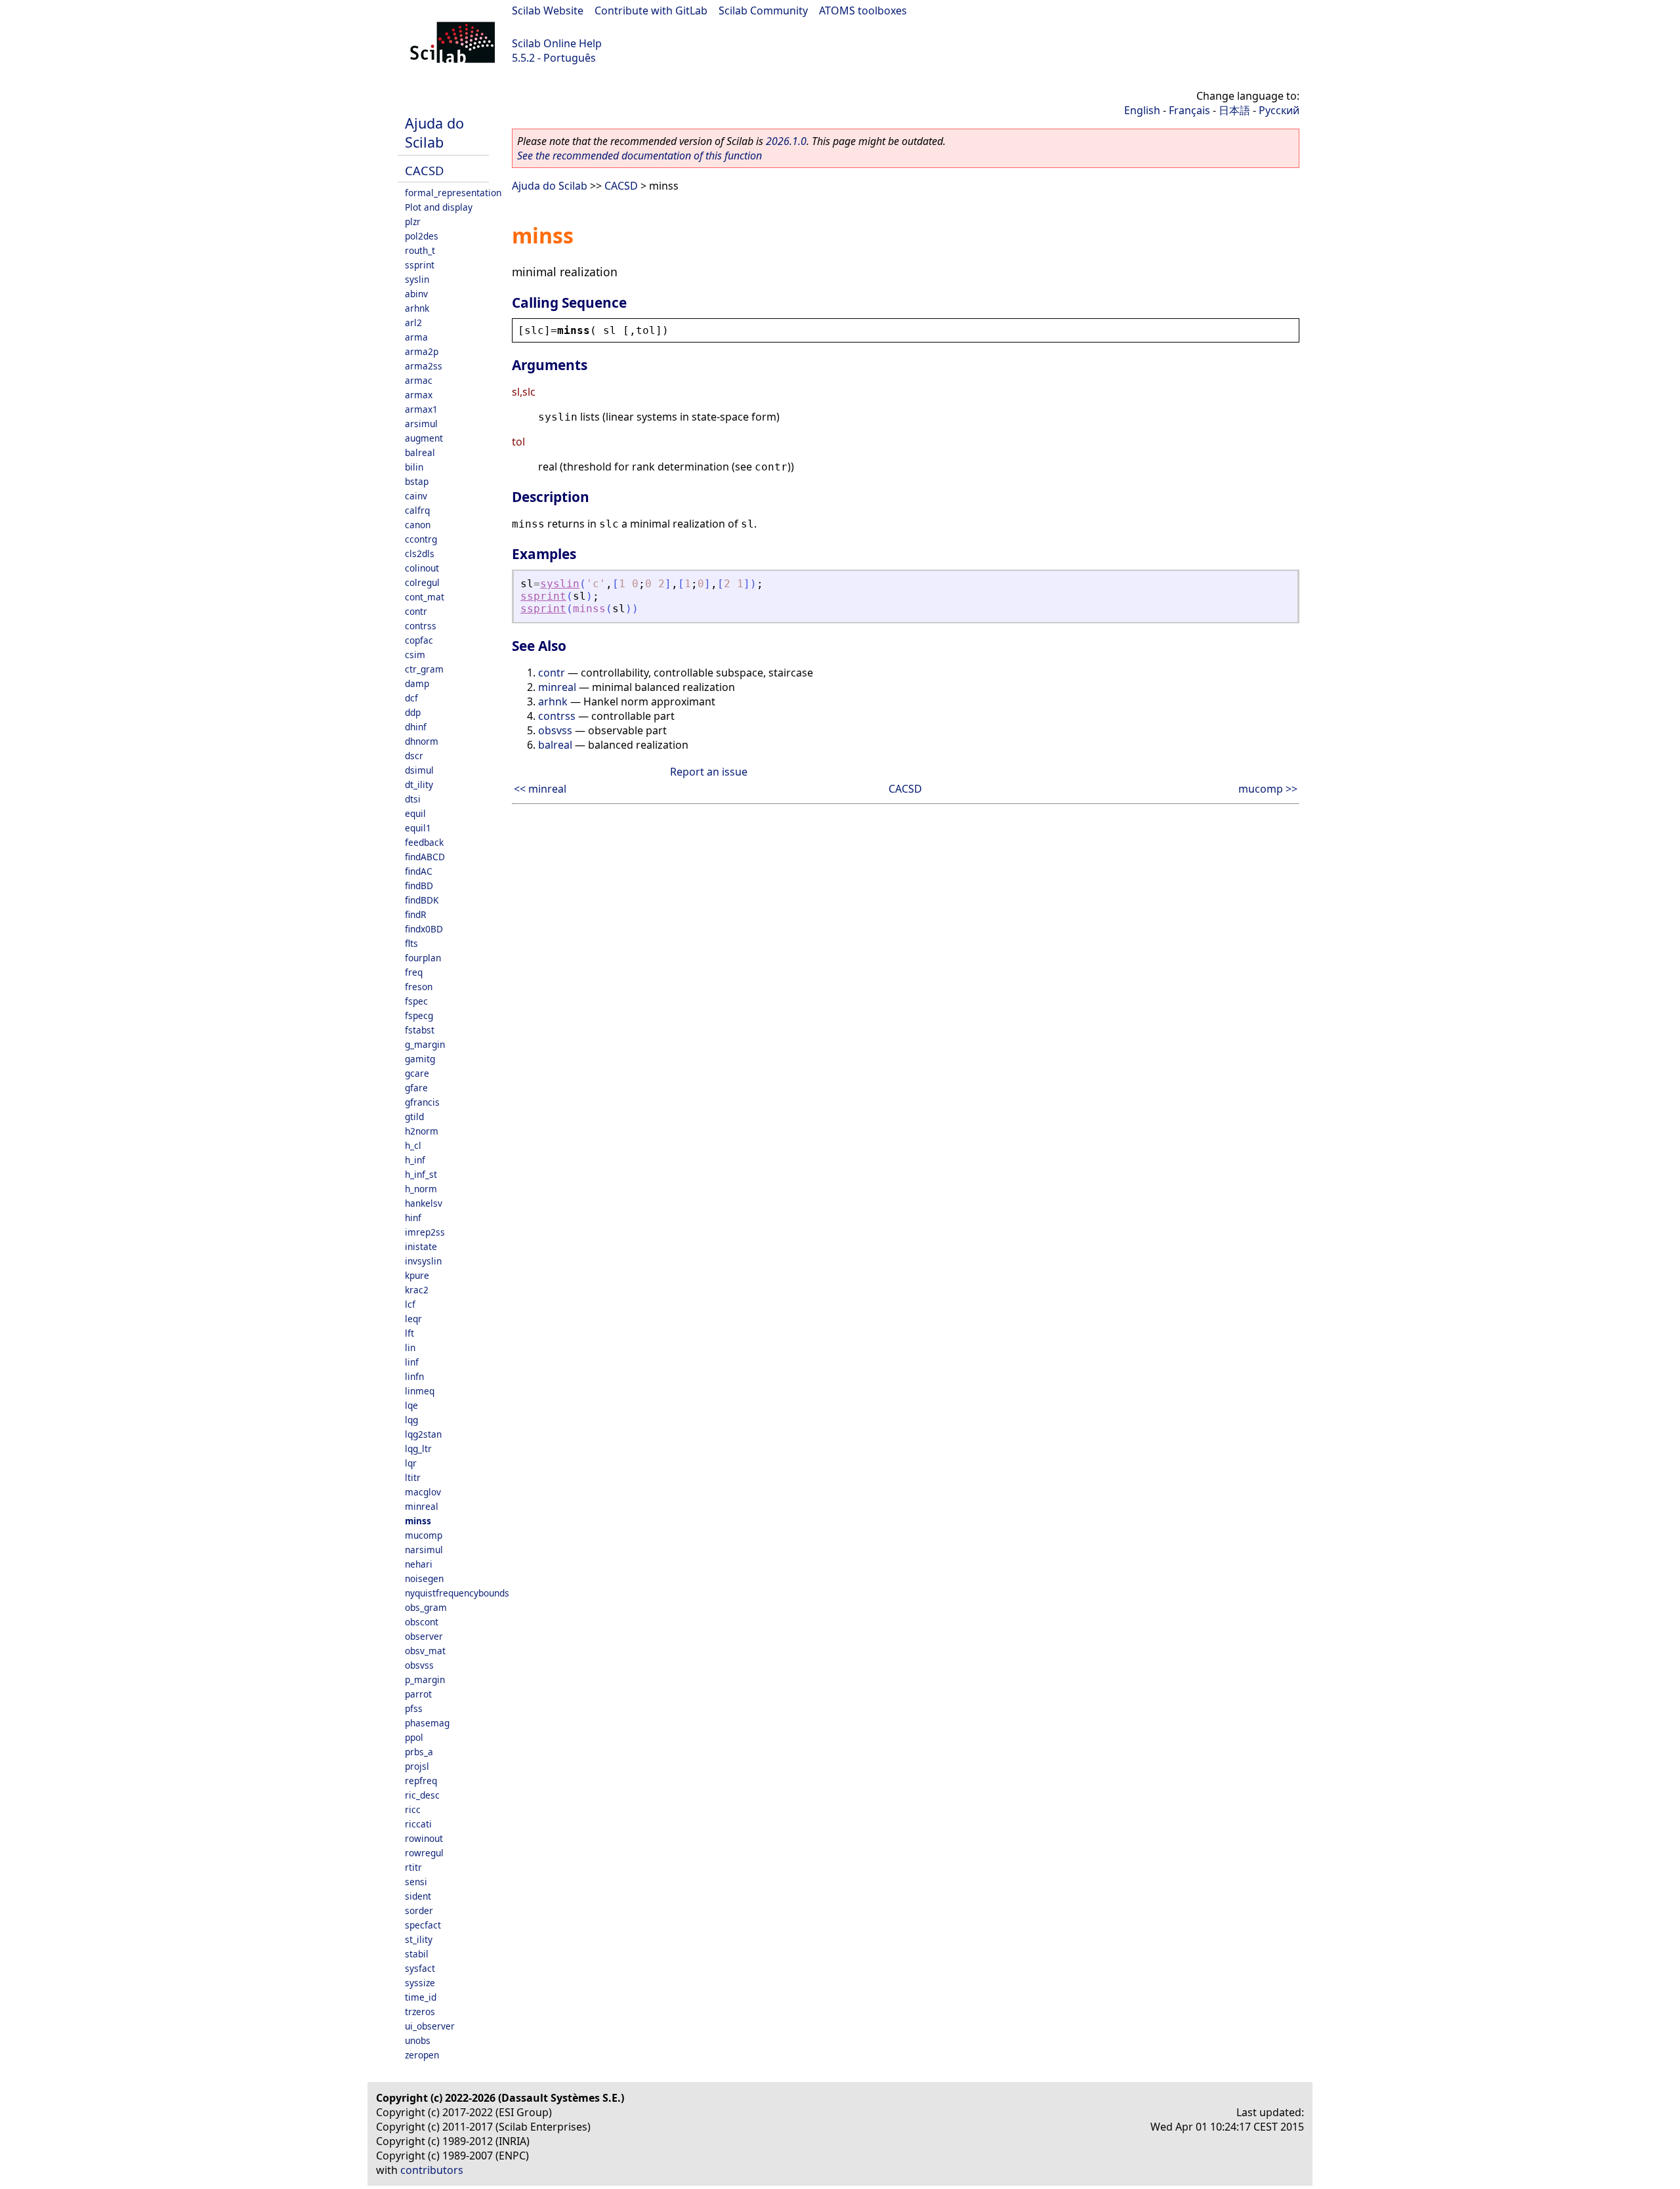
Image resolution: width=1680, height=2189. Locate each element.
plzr (413, 221)
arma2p (422, 351)
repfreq (421, 1781)
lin (410, 1347)
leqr (413, 1319)
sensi (416, 1882)
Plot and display (439, 207)
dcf (411, 698)
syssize (420, 1983)
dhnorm (422, 741)
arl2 (413, 323)
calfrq (417, 510)
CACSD (424, 170)
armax (419, 395)
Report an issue (709, 772)
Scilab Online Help (557, 43)
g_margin (425, 1044)
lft (409, 1333)
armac (419, 380)
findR (415, 914)
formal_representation (453, 193)
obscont (422, 1622)
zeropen (422, 2055)
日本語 (1234, 110)
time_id (421, 1997)
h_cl (413, 1145)
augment (424, 438)
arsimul (421, 424)
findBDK (422, 900)
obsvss (419, 1665)
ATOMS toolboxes (863, 10)
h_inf (415, 1160)
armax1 (421, 409)
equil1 (418, 828)
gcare (417, 1073)
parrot (418, 1694)
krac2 (417, 1290)
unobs (418, 2040)
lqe (411, 1405)
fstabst (420, 1030)
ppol (414, 1737)
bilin (414, 467)
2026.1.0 (786, 141)
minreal (422, 1506)
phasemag (427, 1723)
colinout (422, 568)
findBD (419, 886)
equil (415, 813)
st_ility (419, 1939)
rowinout (424, 1838)
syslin (417, 279)
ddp (413, 712)
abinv (416, 294)
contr (416, 611)
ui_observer (430, 2026)
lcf (410, 1304)
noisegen (424, 1578)
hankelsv (424, 1203)
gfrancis (422, 1102)
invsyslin (423, 1261)
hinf (413, 1218)
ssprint (420, 265)
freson (419, 987)
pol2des (422, 236)
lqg (411, 1420)
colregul (422, 582)
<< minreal (540, 789)
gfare (416, 1088)
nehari (419, 1564)
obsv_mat (425, 1651)
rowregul (424, 1853)
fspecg (419, 1015)
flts (411, 943)
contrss (421, 626)
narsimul (424, 1550)
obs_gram (426, 1607)
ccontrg (421, 539)
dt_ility (419, 784)
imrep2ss (425, 1232)
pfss (414, 1708)
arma (416, 337)
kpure (417, 1275)
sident (418, 1896)
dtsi (413, 799)
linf (412, 1362)
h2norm (422, 1131)
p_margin (425, 1679)
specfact (423, 1925)
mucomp (424, 1535)
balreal (420, 452)
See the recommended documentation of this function (640, 156)
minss (418, 1521)
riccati (418, 1824)
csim (415, 655)
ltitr (413, 1477)
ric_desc (422, 1795)
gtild (414, 1116)
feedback (424, 842)
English (1142, 110)
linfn (414, 1376)
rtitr (413, 1867)
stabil (417, 1954)
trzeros (420, 2012)
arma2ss (424, 366)
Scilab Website (548, 10)
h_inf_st (421, 1174)
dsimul (419, 770)
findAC (419, 871)
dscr (414, 756)
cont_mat (425, 597)
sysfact (420, 1968)
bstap (417, 481)
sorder (419, 1910)
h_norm (421, 1189)
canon (418, 525)
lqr (411, 1463)
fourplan (423, 958)
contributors (432, 2170)
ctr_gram (424, 669)
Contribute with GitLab (651, 10)
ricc (413, 1809)
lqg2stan (423, 1434)
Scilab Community (763, 10)
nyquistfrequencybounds (457, 1593)
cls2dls (420, 553)
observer (424, 1636)
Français (1189, 110)
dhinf (416, 727)
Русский (1279, 110)
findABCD (425, 857)
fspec (416, 1001)
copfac (419, 640)
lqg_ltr (418, 1449)
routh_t (420, 250)
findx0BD (424, 929)
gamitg (420, 1059)
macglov (423, 1492)
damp (417, 683)
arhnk (417, 308)
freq (414, 972)
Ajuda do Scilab (434, 133)
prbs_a (419, 1752)
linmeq (420, 1391)
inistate (421, 1246)
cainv (416, 496)
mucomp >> (1268, 789)
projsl (417, 1766)
